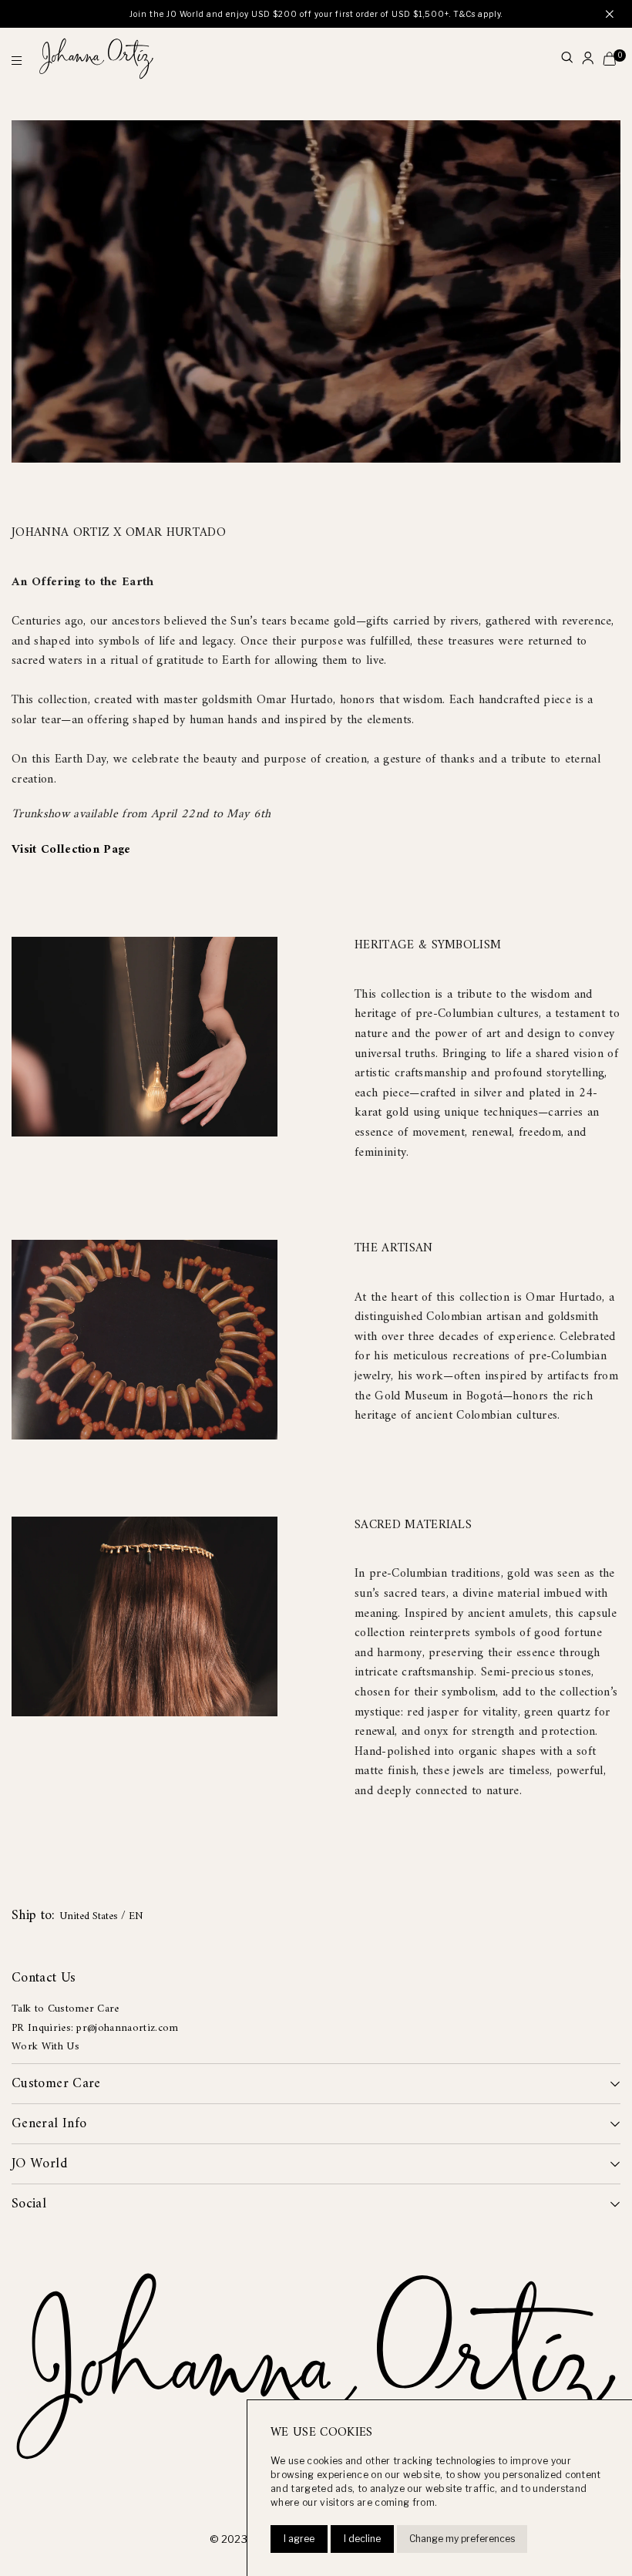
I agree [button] (299, 2539)
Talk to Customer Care (66, 2009)
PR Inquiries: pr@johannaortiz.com (95, 2028)
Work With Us (45, 2047)
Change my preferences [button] (462, 2539)
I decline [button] (362, 2539)
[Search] (567, 59)
